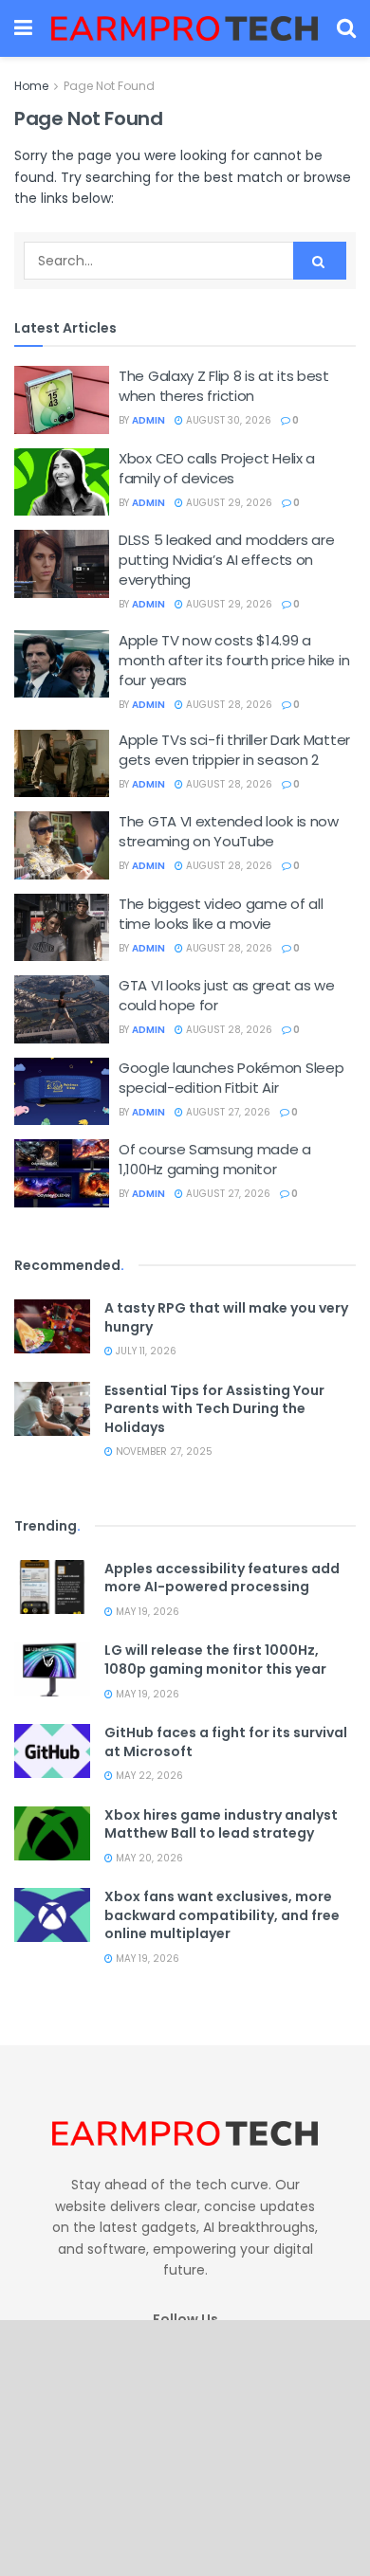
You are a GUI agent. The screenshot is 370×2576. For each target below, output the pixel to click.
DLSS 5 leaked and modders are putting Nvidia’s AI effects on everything (226, 560)
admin (148, 420)
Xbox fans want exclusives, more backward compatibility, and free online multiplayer (222, 1915)
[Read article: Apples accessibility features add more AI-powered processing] (52, 1587)
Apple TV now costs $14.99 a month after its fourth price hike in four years (234, 660)
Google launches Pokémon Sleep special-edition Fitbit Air (231, 1078)
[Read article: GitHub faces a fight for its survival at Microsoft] (52, 1751)
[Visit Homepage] (185, 28)
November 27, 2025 (163, 1451)
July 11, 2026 (145, 1351)
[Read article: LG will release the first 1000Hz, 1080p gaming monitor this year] (52, 1669)
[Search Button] (346, 28)
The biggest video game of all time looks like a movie (221, 914)
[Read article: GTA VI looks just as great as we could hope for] (62, 1009)
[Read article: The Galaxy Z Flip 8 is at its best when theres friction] (62, 400)
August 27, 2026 (227, 1112)
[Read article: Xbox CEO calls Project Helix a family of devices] (62, 482)
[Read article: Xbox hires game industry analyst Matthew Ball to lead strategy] (52, 1833)
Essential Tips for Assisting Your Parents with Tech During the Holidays (214, 1409)
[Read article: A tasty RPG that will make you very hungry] (52, 1326)
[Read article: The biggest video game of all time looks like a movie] (62, 928)
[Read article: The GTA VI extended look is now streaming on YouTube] (62, 845)
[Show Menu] (23, 28)
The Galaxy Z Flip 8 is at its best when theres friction (224, 386)
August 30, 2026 (227, 420)
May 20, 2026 (148, 1858)
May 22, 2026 (148, 1776)
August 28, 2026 (228, 705)
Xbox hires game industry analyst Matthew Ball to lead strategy (221, 1824)
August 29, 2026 (228, 503)
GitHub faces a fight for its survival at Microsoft (226, 1742)
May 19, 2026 (146, 1612)
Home (31, 86)
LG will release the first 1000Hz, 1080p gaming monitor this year (215, 1660)
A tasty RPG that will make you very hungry (226, 1317)
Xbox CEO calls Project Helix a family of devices (217, 468)
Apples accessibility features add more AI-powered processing (222, 1578)
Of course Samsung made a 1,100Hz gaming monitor (215, 1159)
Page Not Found (109, 86)
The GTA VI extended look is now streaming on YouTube (229, 831)
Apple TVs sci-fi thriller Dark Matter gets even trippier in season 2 (234, 750)
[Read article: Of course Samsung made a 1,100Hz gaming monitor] (62, 1173)
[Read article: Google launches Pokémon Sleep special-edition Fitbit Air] (62, 1092)
